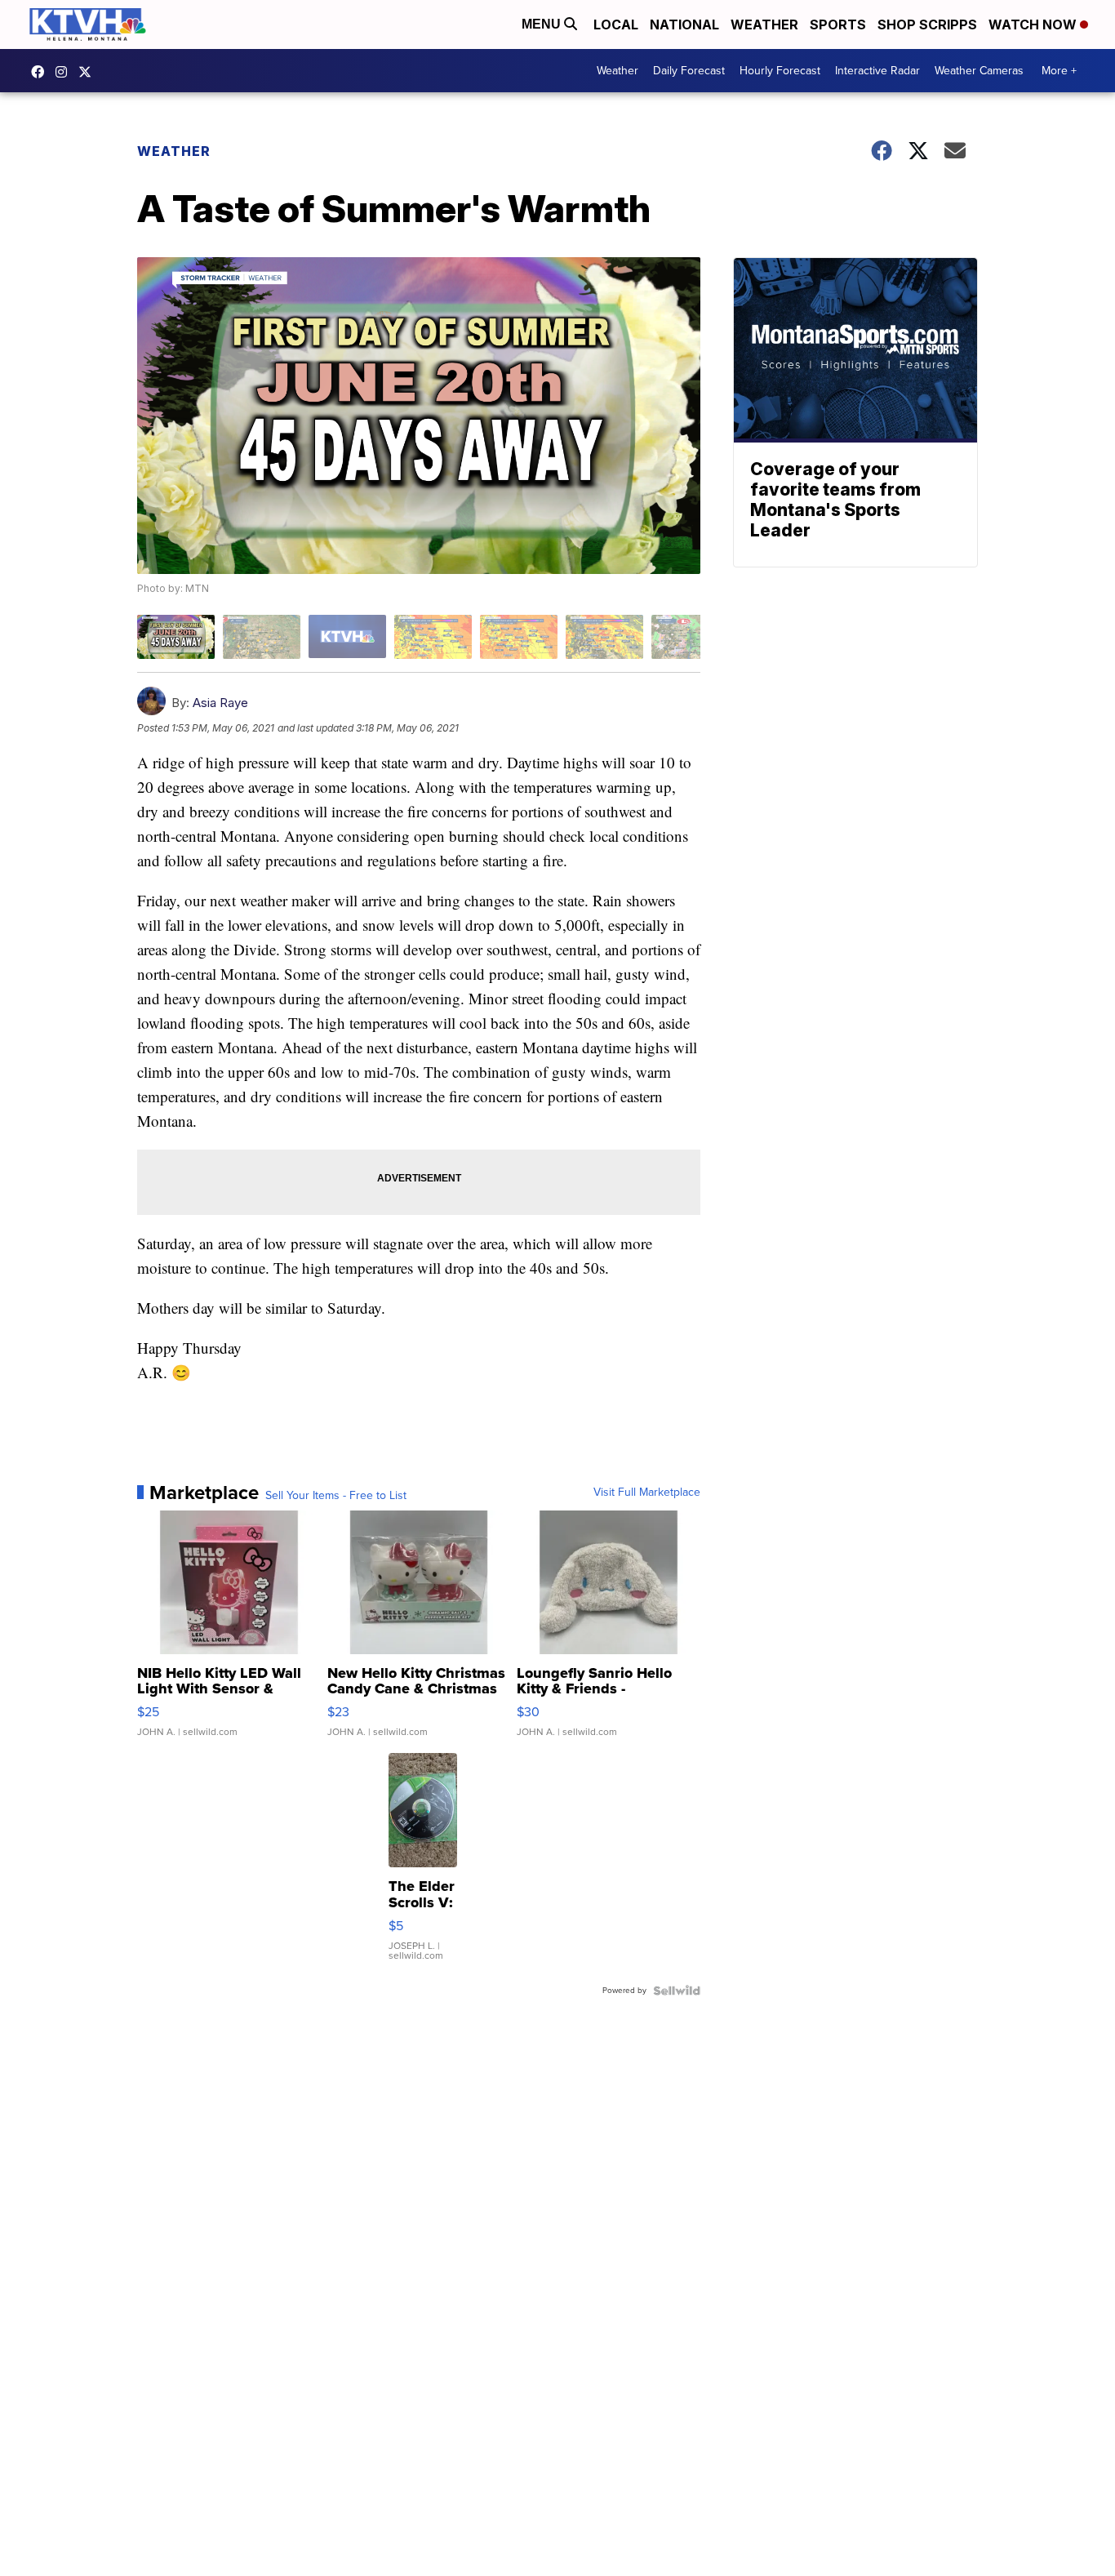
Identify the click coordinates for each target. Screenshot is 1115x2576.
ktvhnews (65, 72)
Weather (764, 24)
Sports (838, 24)
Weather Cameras (979, 71)
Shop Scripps (927, 24)
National (684, 24)
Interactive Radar (877, 71)
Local (616, 24)
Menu (543, 24)
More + (1059, 71)
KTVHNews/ (42, 72)
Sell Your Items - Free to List (336, 1496)
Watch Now (1034, 24)
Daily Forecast (689, 71)
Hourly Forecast (780, 71)
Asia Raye (220, 703)
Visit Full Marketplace (647, 1493)
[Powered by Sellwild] (677, 1991)
